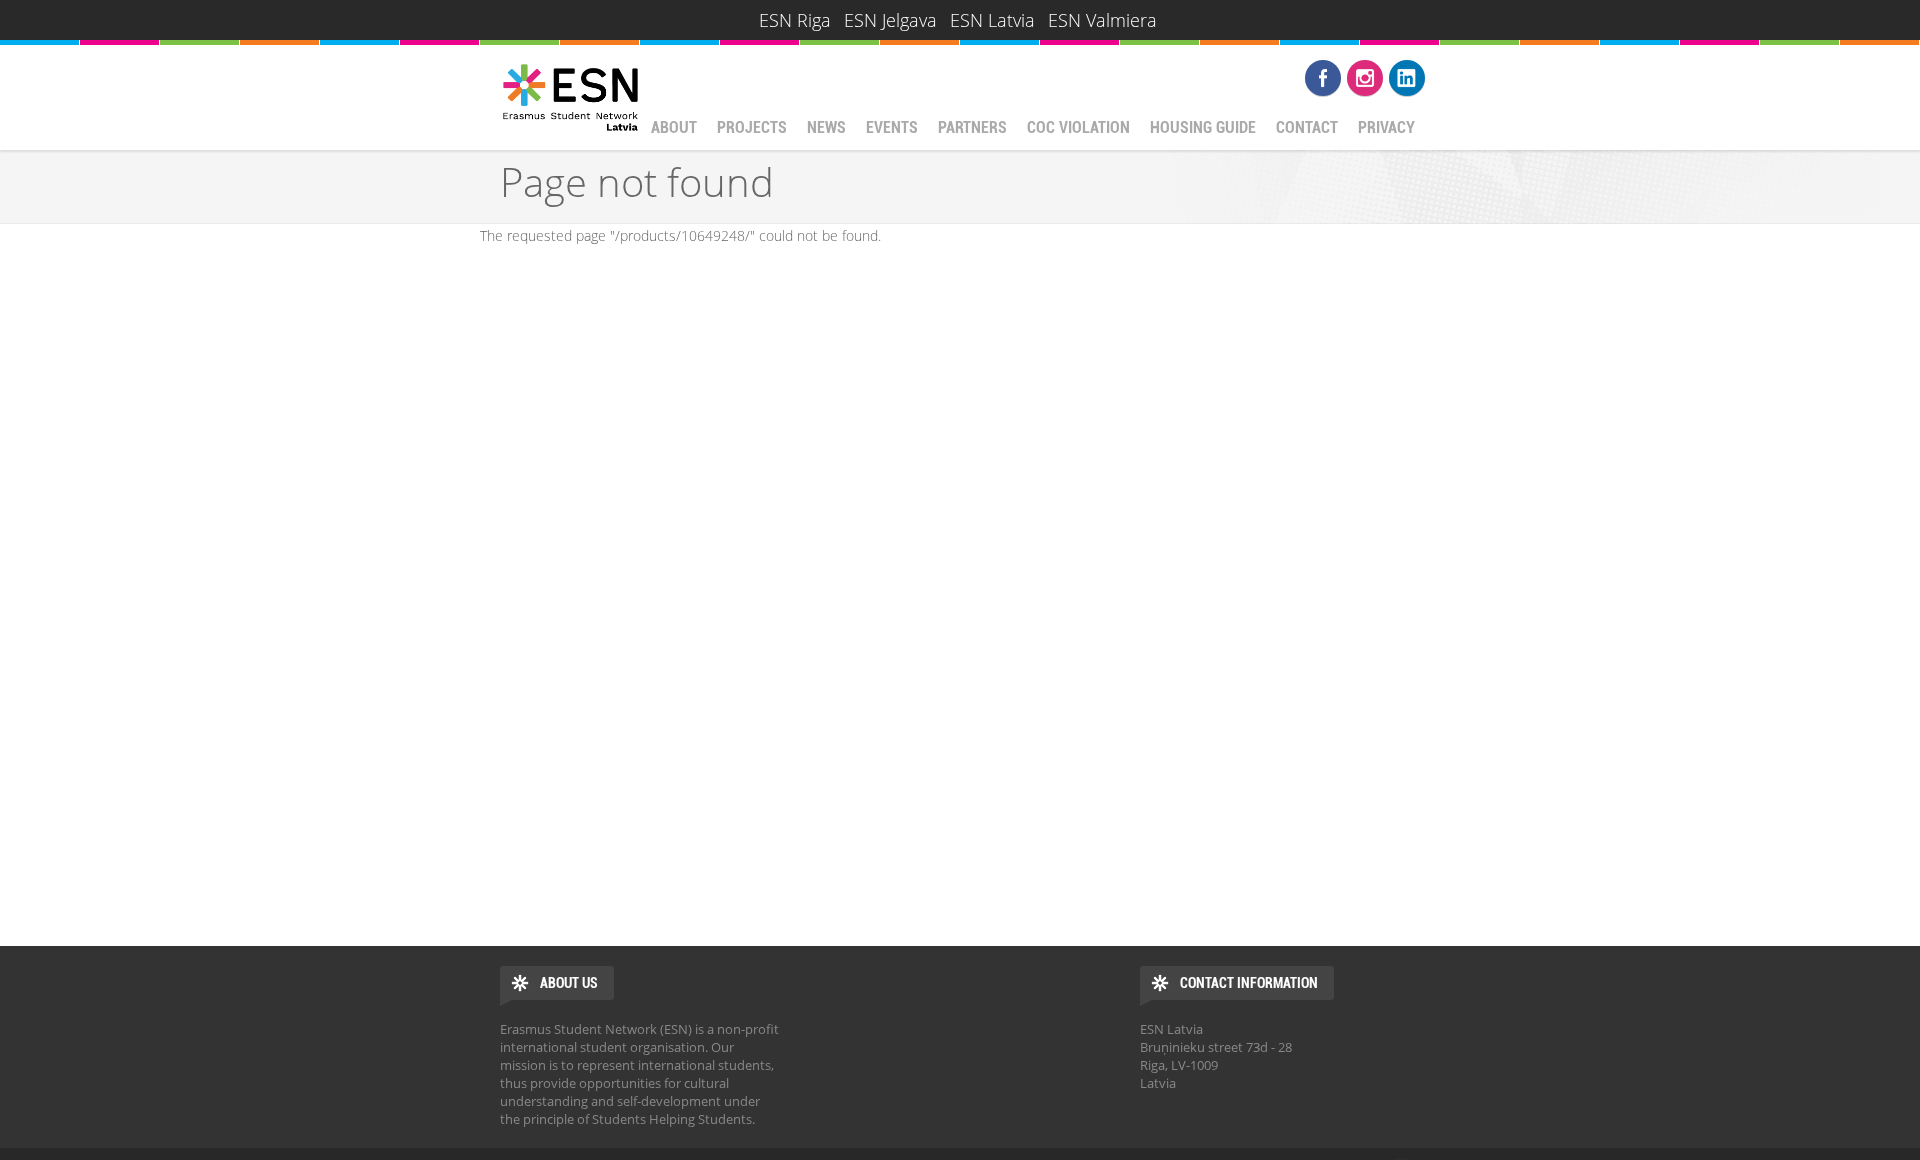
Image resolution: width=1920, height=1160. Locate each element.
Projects (752, 127)
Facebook (1323, 78)
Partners (972, 127)
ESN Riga (795, 20)
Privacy (1386, 127)
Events (892, 127)
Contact (1307, 127)
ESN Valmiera (1102, 20)
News (826, 127)
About (674, 127)
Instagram (1365, 78)
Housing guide (1203, 127)
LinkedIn (1407, 78)
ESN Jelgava (890, 20)
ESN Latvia (992, 20)
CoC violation (1078, 127)
